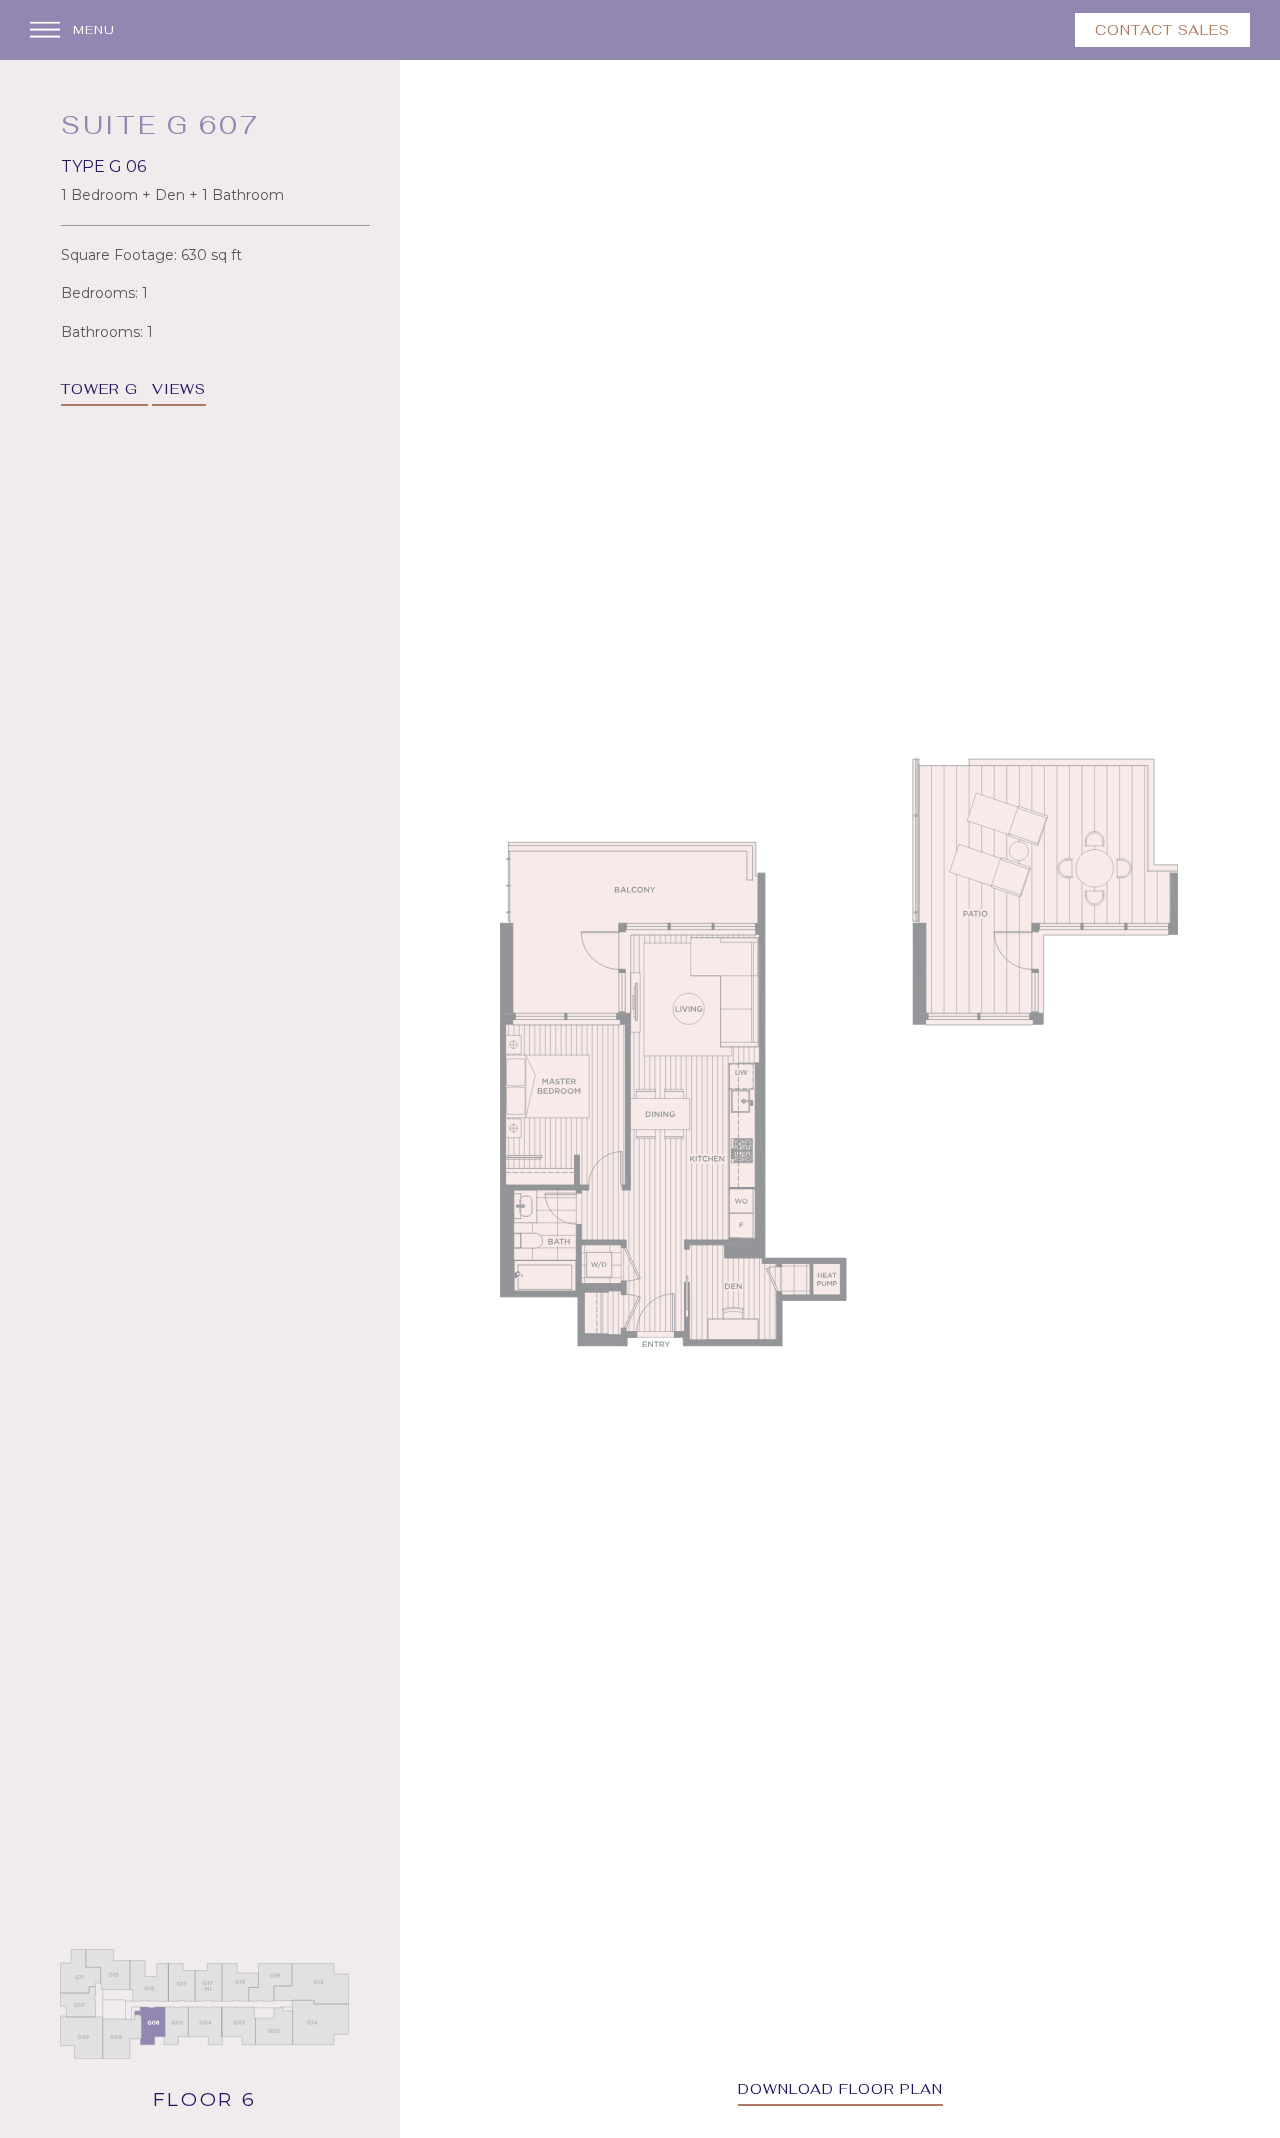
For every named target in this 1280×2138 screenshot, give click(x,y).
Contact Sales (1162, 30)
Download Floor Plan (840, 2089)
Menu (94, 30)
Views (179, 389)
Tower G (99, 389)
